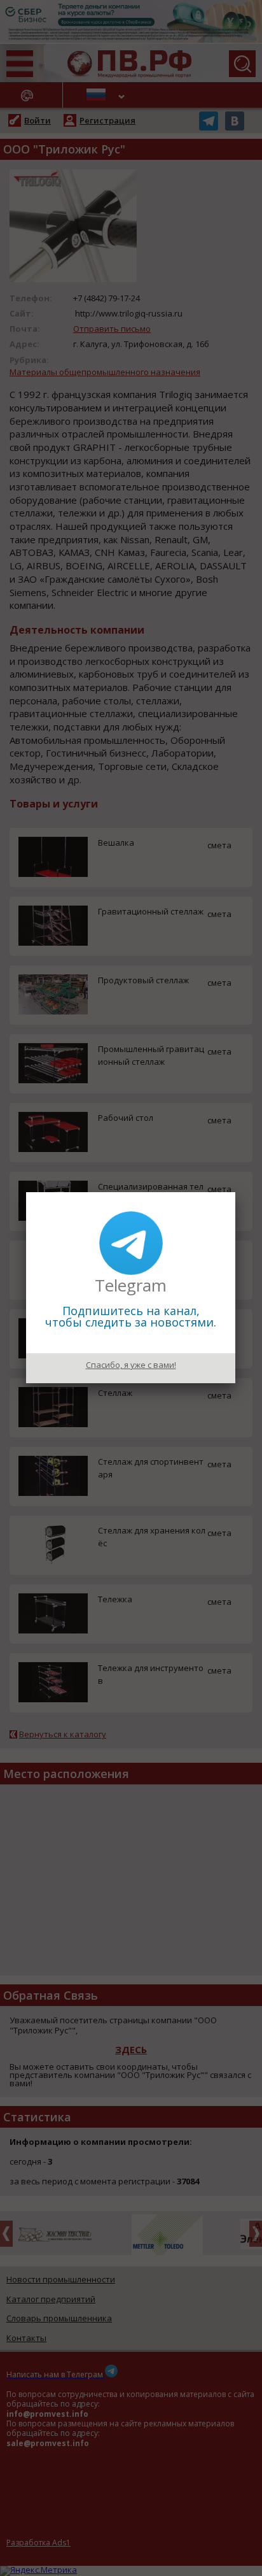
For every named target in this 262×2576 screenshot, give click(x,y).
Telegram (131, 1285)
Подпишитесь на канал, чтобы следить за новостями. (131, 1316)
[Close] (235, 1192)
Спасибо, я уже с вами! (131, 1365)
